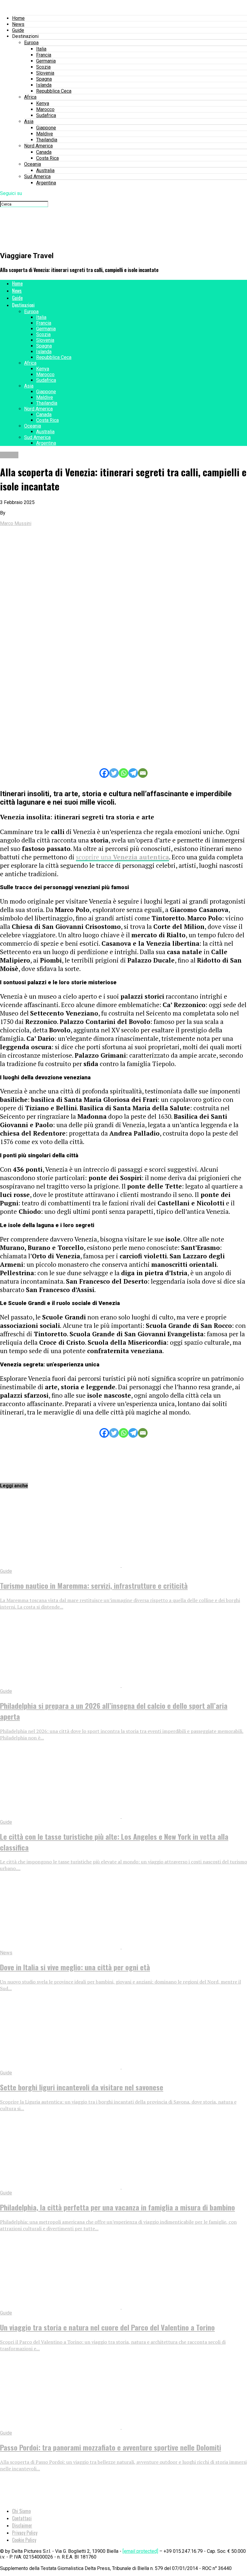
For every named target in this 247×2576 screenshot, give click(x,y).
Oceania (33, 164)
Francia (44, 55)
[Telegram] (133, 773)
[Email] (143, 773)
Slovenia (45, 73)
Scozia (43, 67)
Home (18, 18)
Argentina (46, 183)
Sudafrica (46, 115)
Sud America (37, 176)
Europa (31, 43)
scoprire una (122, 857)
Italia (41, 49)
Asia (29, 121)
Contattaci (22, 2518)
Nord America (38, 146)
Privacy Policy (25, 2533)
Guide (18, 30)
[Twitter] (114, 773)
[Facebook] (104, 773)
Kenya (43, 103)
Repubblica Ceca (54, 91)
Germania (46, 61)
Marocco (45, 109)
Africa (30, 97)
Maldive (45, 134)
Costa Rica (47, 158)
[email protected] (140, 2551)
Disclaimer (22, 2525)
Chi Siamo (21, 2511)
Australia (45, 170)
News (18, 24)
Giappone (46, 128)
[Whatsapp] (123, 773)
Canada (44, 152)
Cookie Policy (24, 2540)
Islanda (44, 85)
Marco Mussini (16, 523)
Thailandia (47, 140)
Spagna (44, 79)
